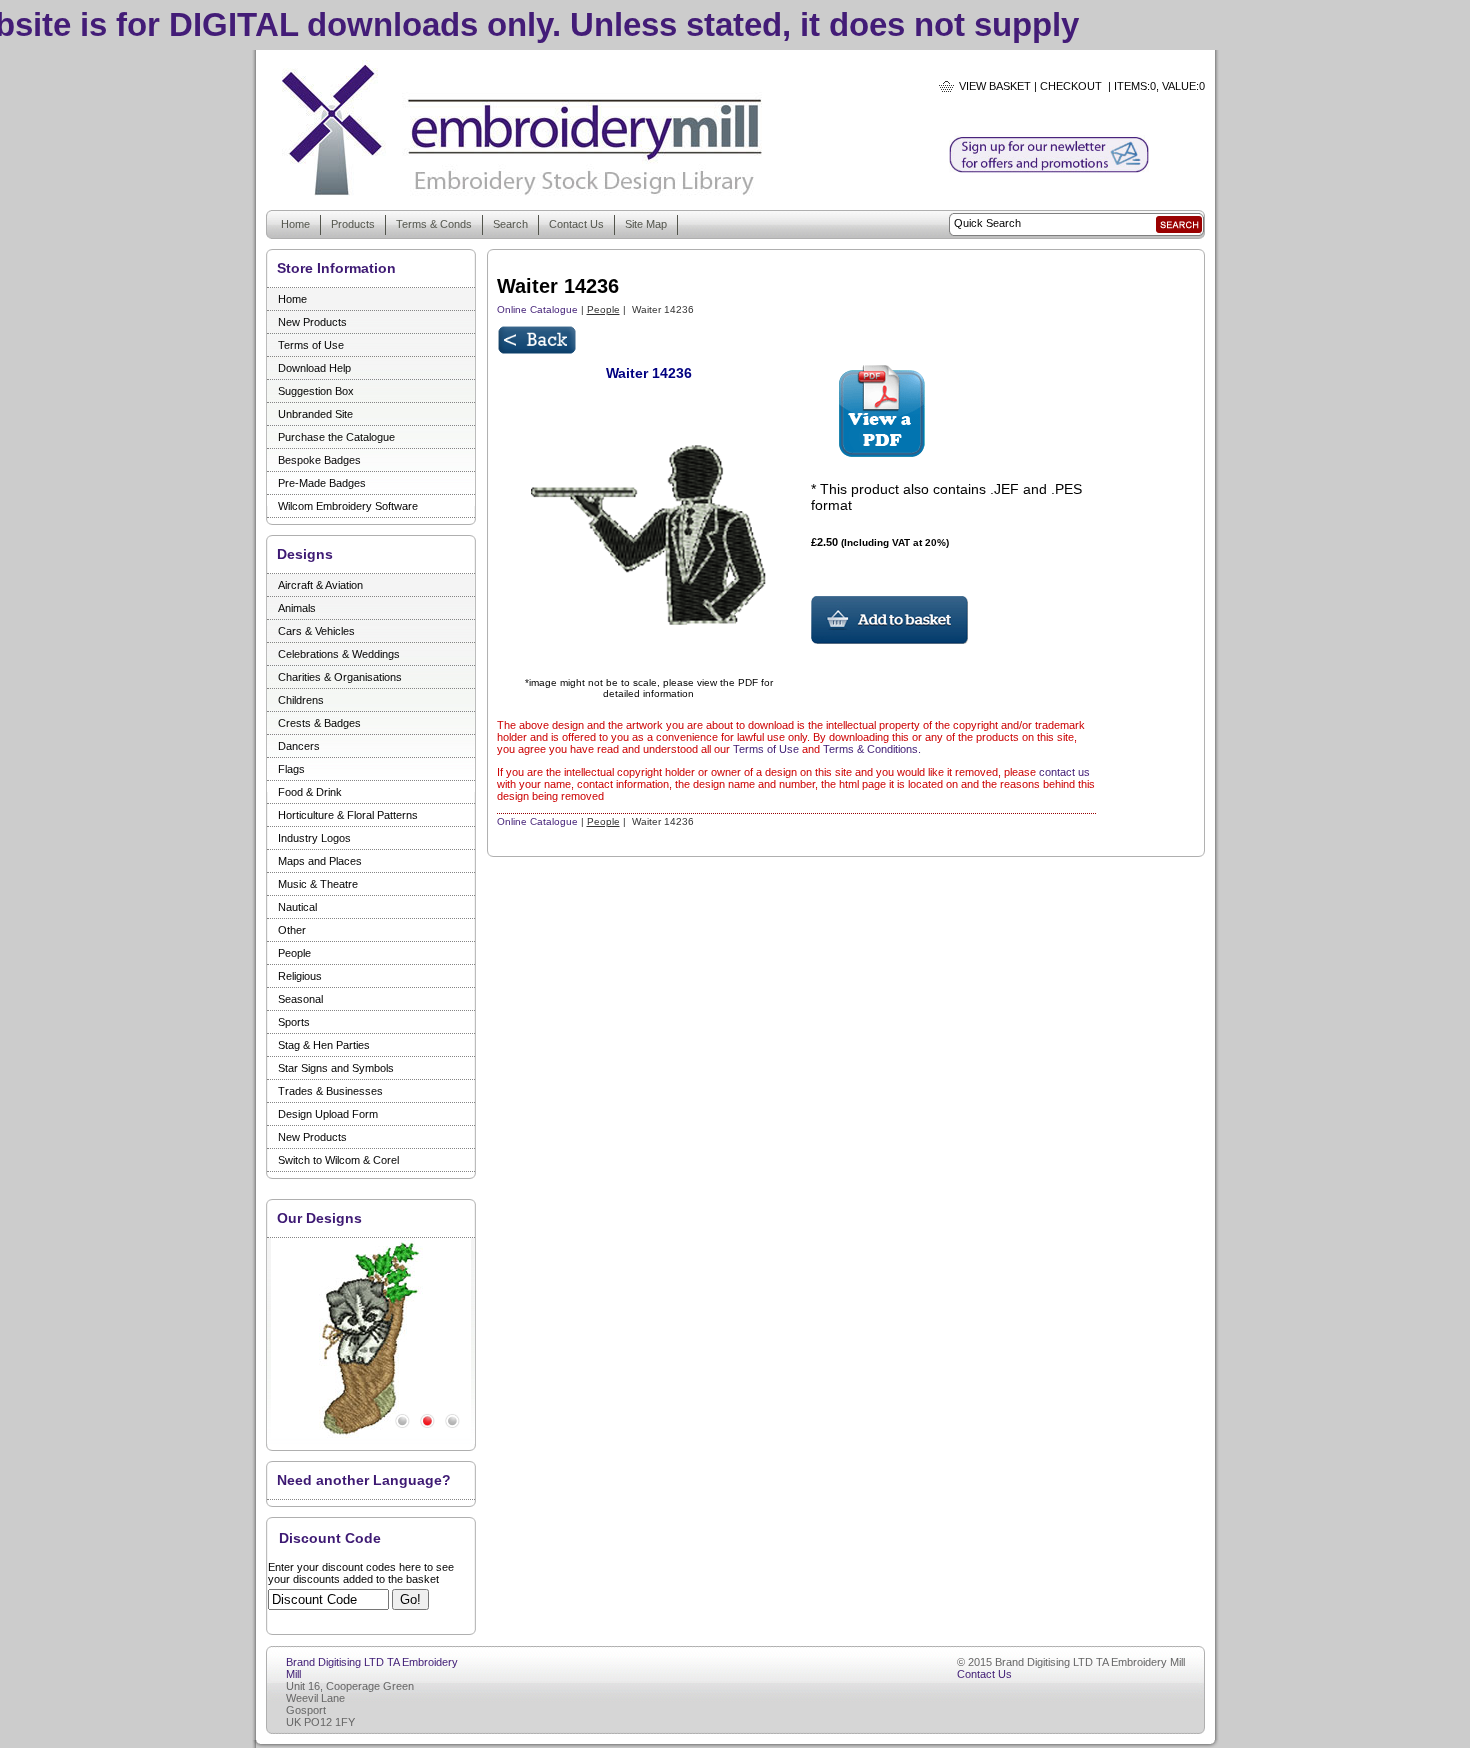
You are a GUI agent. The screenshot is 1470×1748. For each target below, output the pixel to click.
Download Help (314, 368)
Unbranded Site (315, 414)
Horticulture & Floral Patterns (348, 815)
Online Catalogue (537, 309)
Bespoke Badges (319, 460)
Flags (291, 769)
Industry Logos (314, 838)
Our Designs (319, 1218)
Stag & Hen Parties (324, 1045)
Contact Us (576, 224)
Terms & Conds (434, 224)
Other (292, 930)
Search (510, 224)
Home (295, 224)
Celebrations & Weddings (339, 654)
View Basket (995, 86)
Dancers (299, 746)
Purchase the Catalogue (336, 437)
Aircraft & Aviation (320, 585)
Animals (297, 608)
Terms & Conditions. (872, 749)
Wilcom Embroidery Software (348, 506)
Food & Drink (310, 792)
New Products (312, 322)
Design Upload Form (328, 1114)
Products (353, 224)
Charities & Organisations (340, 677)
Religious (300, 976)
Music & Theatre (318, 884)
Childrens (301, 700)
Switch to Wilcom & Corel (338, 1160)
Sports (294, 1022)
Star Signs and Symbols (336, 1068)
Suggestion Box (316, 391)
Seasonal (300, 999)
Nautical (297, 907)
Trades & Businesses (330, 1091)
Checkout (1071, 86)
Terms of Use (311, 345)
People (294, 953)
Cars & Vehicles (316, 631)
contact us (1064, 772)
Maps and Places (320, 861)
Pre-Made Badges (322, 483)
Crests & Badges (319, 723)
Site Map (646, 224)
